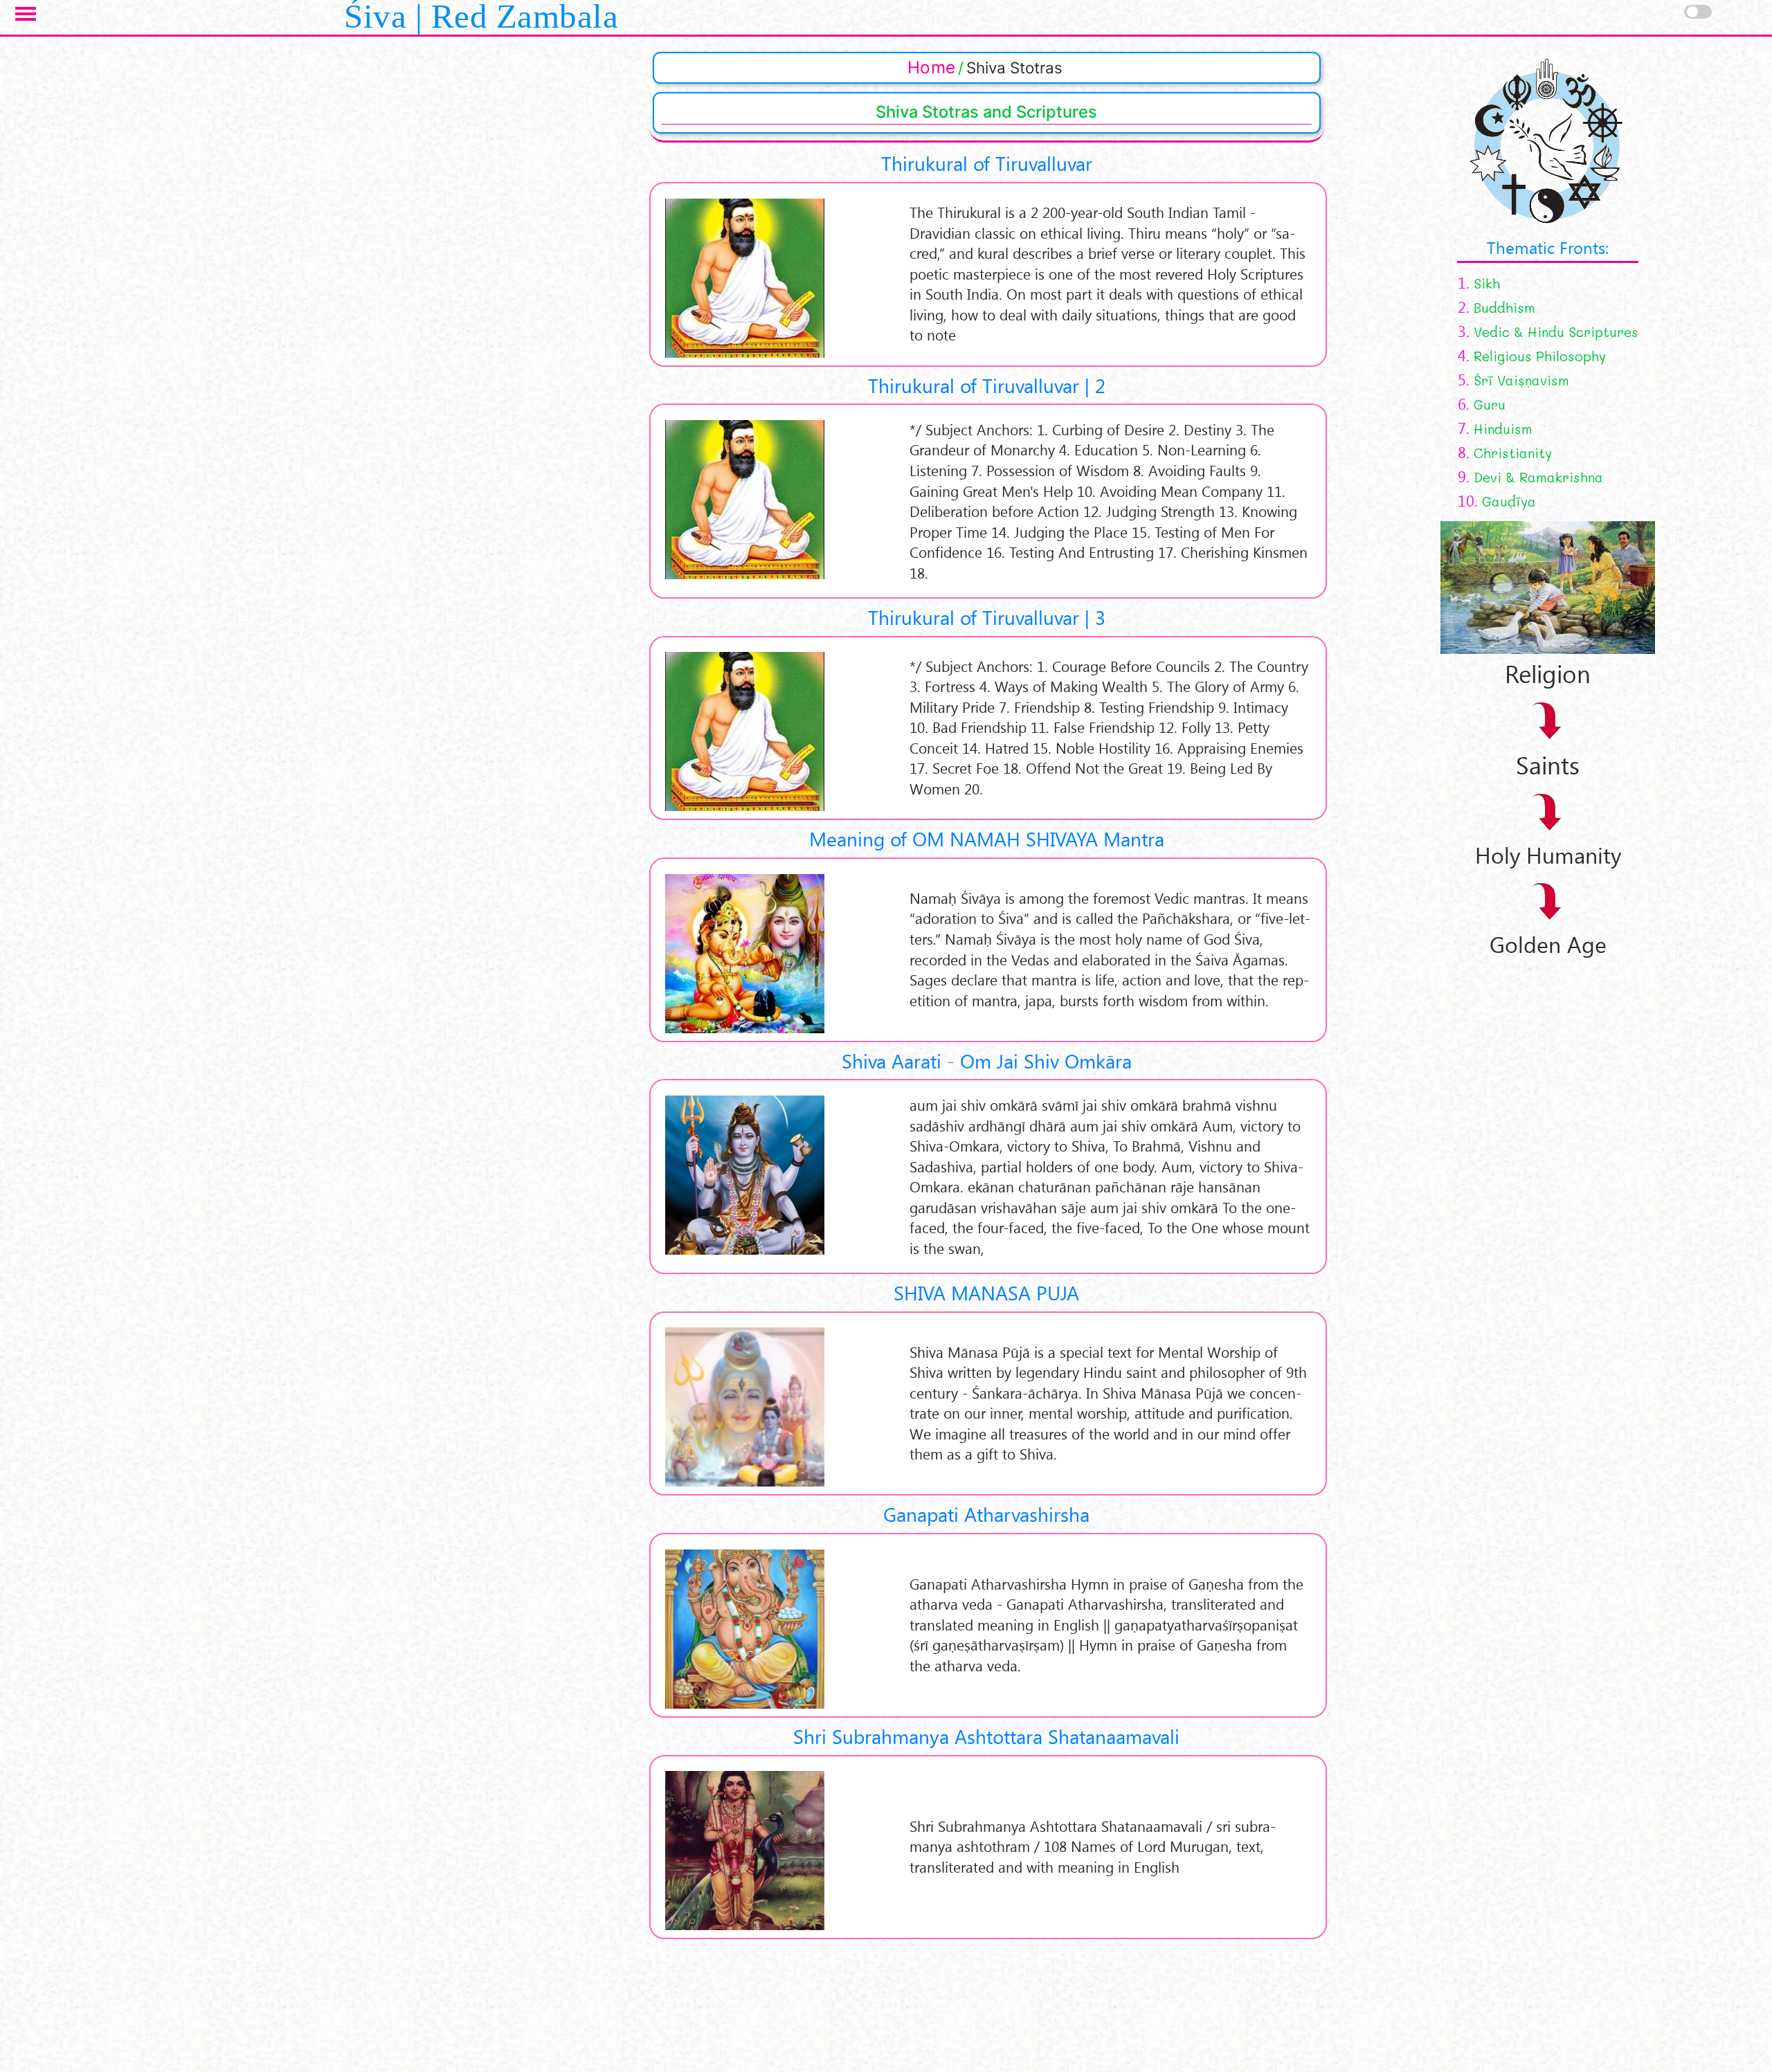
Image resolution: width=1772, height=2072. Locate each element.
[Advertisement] (1435, 1166)
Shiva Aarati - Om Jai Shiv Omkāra (987, 1061)
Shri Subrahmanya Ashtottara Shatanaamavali (986, 1736)
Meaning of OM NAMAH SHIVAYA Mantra (987, 838)
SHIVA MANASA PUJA (986, 1292)
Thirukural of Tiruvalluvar (987, 163)
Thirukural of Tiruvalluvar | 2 (987, 385)
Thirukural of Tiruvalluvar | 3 (987, 617)
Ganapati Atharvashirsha (986, 1514)
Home (932, 67)
